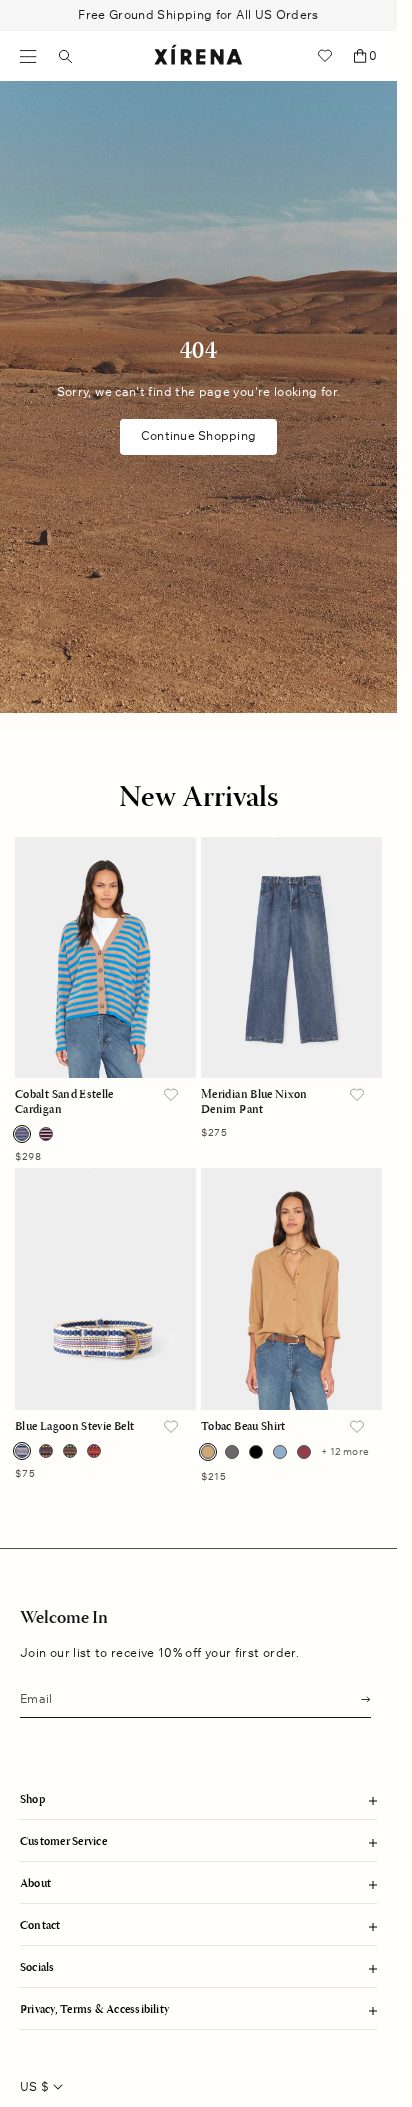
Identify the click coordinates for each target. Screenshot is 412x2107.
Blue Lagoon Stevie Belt (74, 1427)
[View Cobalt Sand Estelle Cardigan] (105, 957)
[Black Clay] (46, 1451)
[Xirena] (198, 56)
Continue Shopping (198, 435)
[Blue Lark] (280, 1452)
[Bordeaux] (304, 1452)
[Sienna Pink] (94, 1451)
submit (360, 1697)
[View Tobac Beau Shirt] (291, 1288)
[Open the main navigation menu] (28, 56)
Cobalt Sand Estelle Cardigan (64, 1102)
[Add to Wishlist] (171, 1096)
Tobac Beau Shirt (243, 1427)
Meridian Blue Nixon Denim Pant (254, 1102)
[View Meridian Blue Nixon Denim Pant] (291, 957)
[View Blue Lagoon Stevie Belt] (105, 1288)
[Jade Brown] (70, 1451)
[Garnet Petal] (46, 1134)
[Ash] (232, 1452)
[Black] (256, 1452)
